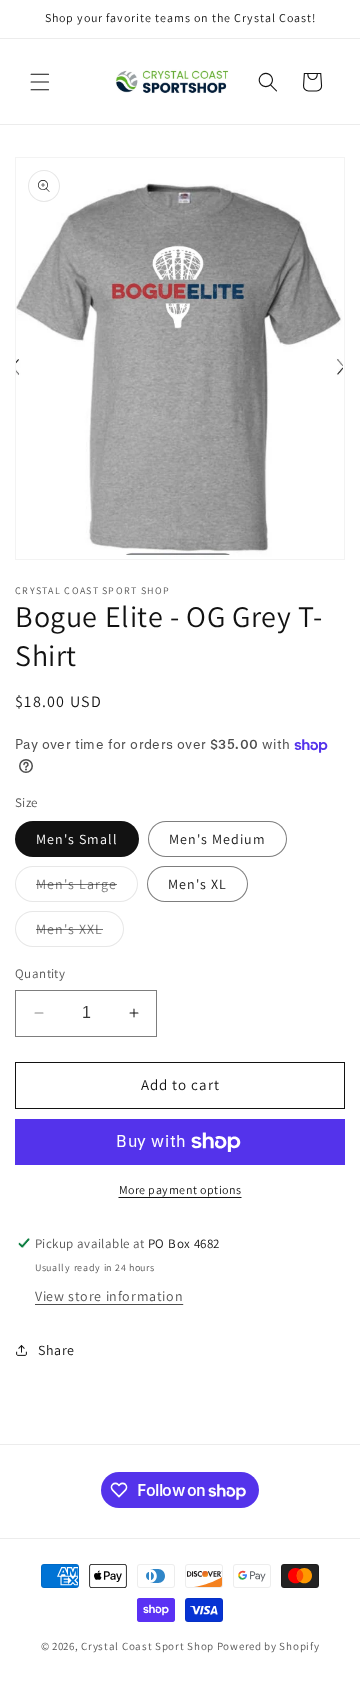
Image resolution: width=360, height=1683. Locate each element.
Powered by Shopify (268, 1646)
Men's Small (77, 839)
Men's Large (87, 888)
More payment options (180, 1189)
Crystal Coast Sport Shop (147, 1646)
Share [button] (56, 1350)
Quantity (40, 973)
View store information (109, 1296)
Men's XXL (80, 933)
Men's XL (197, 884)
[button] (40, 82)
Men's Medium (217, 839)
